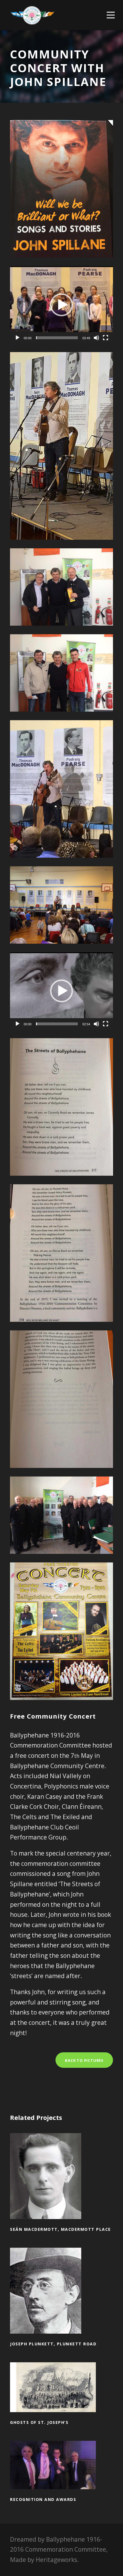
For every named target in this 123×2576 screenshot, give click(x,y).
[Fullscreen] (106, 338)
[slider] (57, 338)
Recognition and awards (62, 2473)
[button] (61, 305)
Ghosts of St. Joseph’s (62, 2396)
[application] (61, 305)
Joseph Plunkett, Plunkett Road (62, 2299)
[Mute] (96, 338)
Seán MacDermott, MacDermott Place (62, 2184)
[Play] (17, 338)
